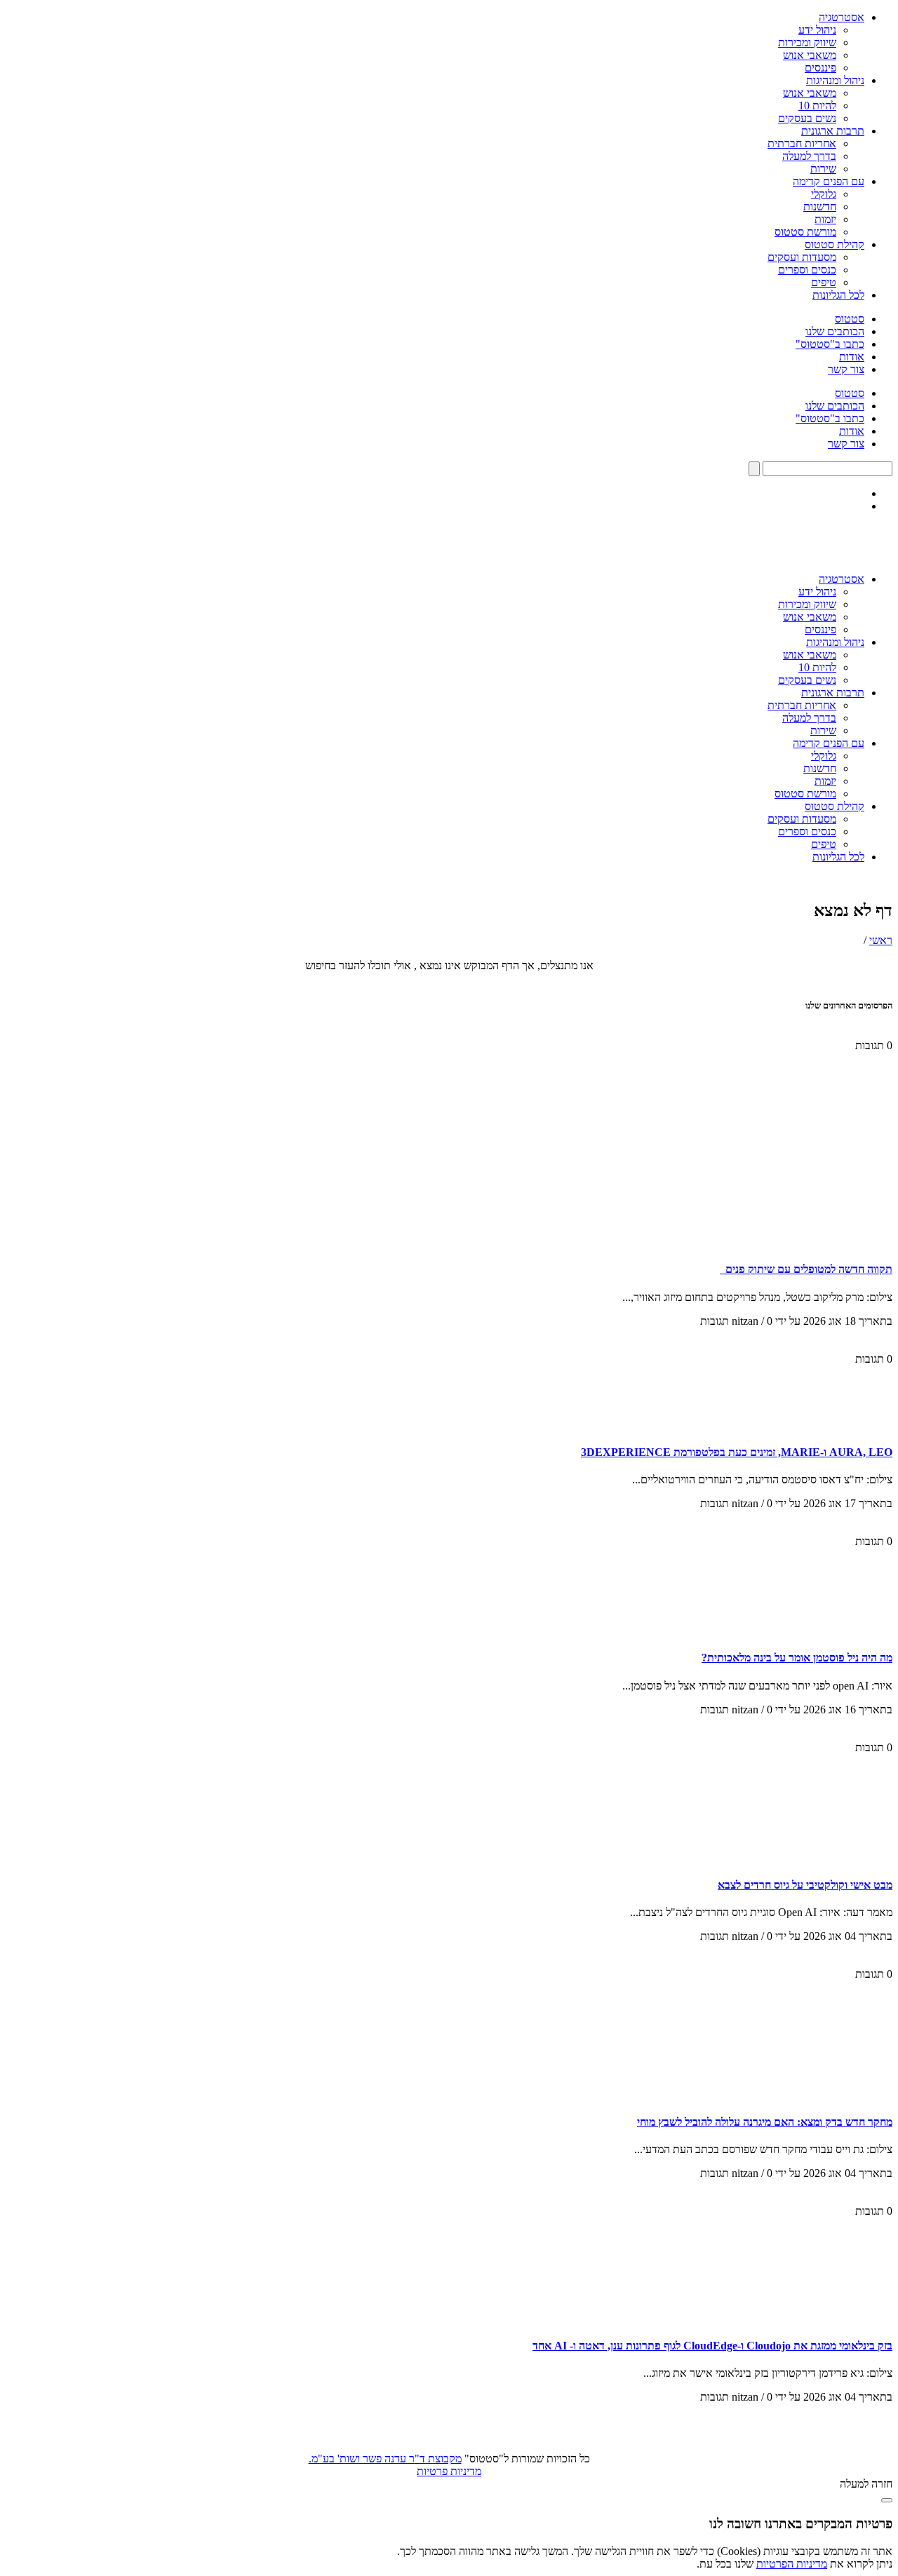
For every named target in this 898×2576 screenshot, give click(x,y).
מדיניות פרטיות (449, 2471)
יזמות (825, 219)
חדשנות (820, 207)
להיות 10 (817, 106)
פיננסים (820, 68)
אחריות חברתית (802, 143)
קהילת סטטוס (835, 244)
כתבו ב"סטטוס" (830, 344)
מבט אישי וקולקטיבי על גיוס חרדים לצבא (805, 1885)
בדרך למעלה (809, 156)
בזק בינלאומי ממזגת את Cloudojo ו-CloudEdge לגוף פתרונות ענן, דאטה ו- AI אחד (712, 2346)
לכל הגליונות (838, 295)
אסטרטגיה (842, 17)
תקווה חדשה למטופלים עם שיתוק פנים (806, 1269)
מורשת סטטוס (805, 232)
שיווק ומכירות (807, 42)
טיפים (824, 282)
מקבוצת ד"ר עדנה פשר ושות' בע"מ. (385, 2459)
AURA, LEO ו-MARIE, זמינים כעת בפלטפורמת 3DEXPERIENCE (737, 1452)
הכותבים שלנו (835, 331)
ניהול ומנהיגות (835, 80)
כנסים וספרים (807, 270)
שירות (823, 169)
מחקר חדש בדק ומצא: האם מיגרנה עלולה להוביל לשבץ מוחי (765, 2122)
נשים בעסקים (807, 118)
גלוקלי (824, 194)
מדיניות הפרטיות (792, 2564)
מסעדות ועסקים (802, 257)
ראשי (881, 940)
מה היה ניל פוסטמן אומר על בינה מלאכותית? (797, 1658)
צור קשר (846, 369)
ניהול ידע (817, 30)
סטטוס (850, 319)
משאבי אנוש (810, 55)
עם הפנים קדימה (829, 181)
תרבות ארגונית (833, 131)
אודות (852, 357)
